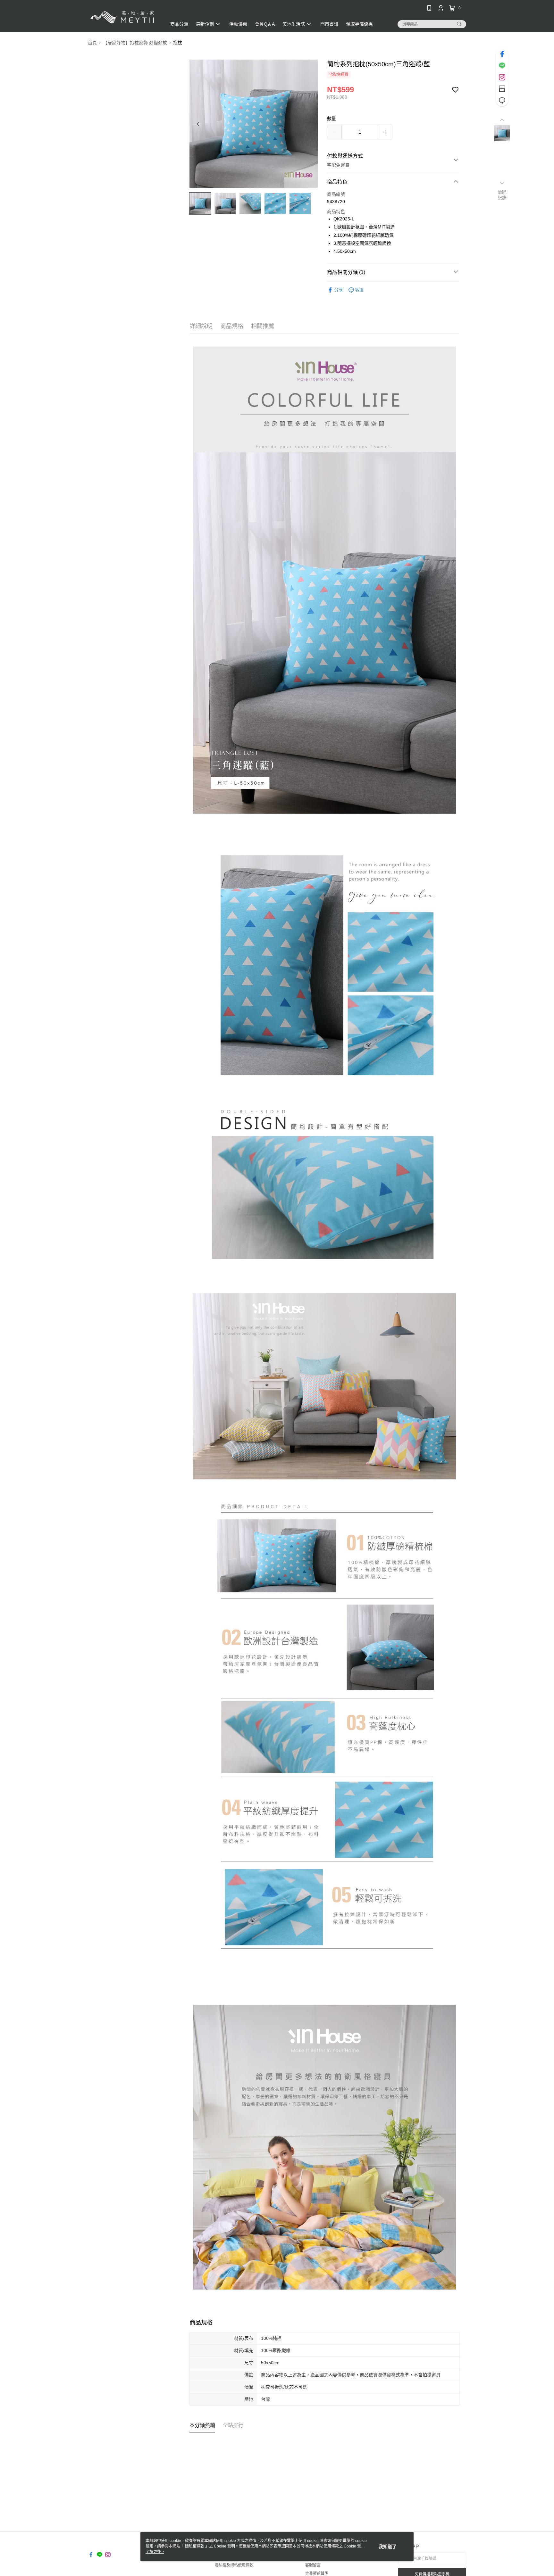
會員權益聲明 (317, 2573)
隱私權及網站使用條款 (234, 2565)
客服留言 (313, 2565)
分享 (339, 290)
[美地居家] (123, 17)
